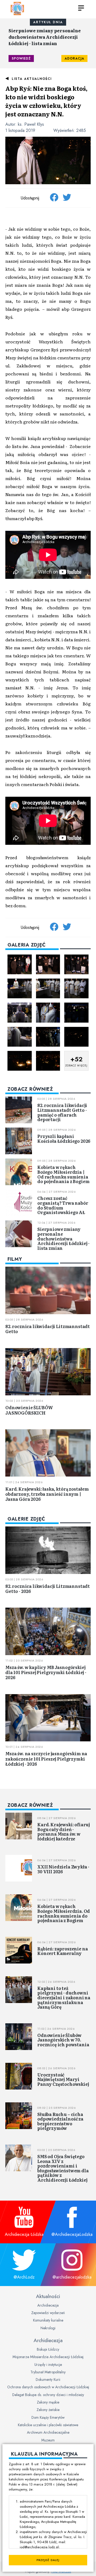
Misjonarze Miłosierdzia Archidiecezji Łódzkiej (48, 2357)
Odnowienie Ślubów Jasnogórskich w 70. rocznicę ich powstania (63, 2040)
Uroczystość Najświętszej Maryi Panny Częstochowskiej (63, 2079)
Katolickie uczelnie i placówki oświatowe (48, 2425)
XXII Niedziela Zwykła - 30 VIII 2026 (63, 1869)
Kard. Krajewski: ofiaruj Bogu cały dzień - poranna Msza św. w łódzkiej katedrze (64, 1831)
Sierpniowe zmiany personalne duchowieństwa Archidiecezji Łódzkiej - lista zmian (45, 37)
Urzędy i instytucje (48, 2365)
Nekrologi (48, 2328)
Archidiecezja (48, 2305)
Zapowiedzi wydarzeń (48, 2313)
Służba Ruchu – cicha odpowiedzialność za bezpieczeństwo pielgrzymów (60, 2121)
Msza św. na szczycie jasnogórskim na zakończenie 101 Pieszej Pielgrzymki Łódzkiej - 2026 (46, 1758)
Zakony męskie (48, 2402)
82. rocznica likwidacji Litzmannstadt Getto (48, 1329)
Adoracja (74, 58)
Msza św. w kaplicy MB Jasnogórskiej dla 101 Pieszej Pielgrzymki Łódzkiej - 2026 (46, 1672)
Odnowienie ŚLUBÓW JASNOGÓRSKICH (29, 1410)
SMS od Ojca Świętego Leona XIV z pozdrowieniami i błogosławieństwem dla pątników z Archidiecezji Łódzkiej (63, 2168)
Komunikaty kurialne (48, 2320)
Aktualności (48, 2296)
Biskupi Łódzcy (48, 2349)
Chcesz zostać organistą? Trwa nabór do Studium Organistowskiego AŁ (63, 1205)
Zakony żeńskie (48, 2410)
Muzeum (48, 2440)
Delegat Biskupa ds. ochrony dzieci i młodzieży (48, 2395)
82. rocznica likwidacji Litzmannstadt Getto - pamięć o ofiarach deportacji (62, 1112)
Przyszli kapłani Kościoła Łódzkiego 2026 (64, 1138)
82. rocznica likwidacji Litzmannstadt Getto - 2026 (48, 1589)
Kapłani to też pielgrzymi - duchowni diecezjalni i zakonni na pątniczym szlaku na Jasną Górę (64, 1997)
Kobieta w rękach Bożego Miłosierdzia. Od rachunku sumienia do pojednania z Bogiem (64, 1913)
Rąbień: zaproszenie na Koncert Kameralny (63, 1951)
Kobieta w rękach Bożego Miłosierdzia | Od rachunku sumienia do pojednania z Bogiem (63, 1174)
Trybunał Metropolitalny (48, 2372)
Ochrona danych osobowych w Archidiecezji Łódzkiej (48, 2387)
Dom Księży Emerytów (48, 2417)
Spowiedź (21, 58)
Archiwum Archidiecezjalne (48, 2432)
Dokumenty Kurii (48, 2379)
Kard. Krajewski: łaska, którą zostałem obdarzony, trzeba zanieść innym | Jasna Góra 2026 (47, 1494)
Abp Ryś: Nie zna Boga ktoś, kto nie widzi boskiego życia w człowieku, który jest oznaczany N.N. (46, 101)
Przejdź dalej (48, 2560)
